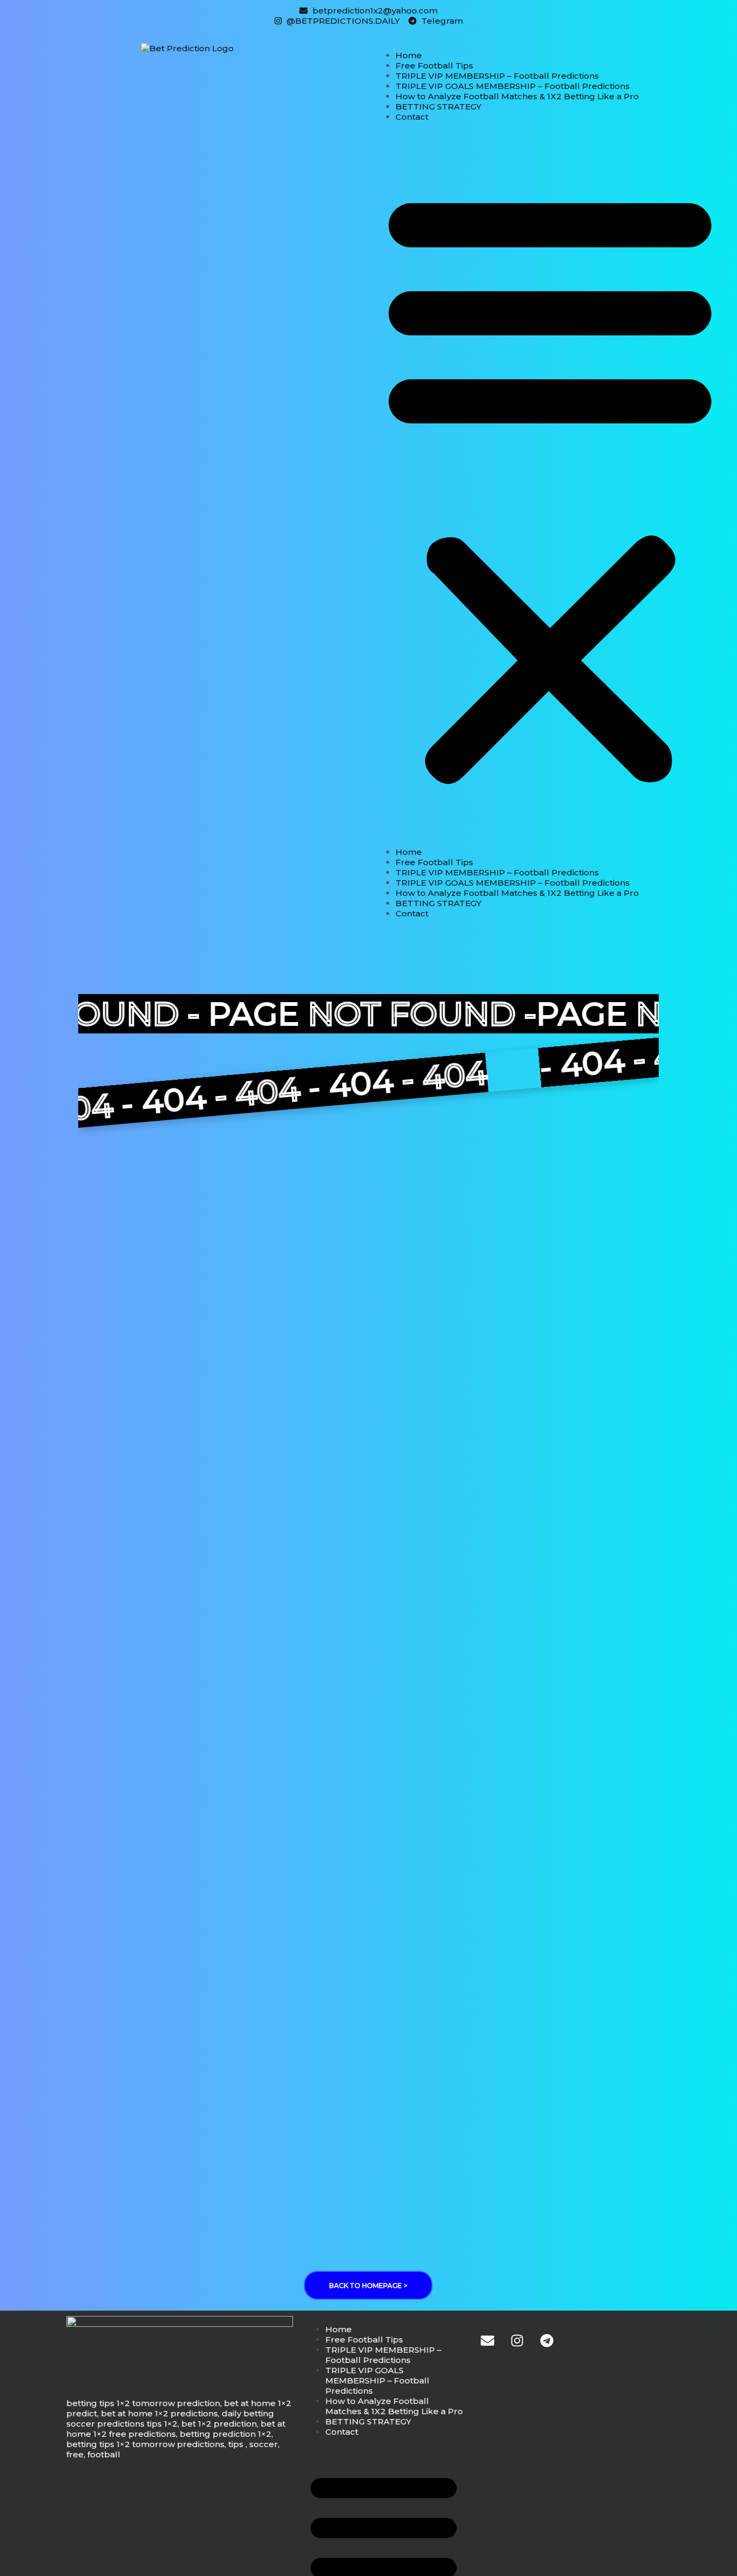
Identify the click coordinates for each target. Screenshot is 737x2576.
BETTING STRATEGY (438, 107)
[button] (550, 484)
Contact (412, 117)
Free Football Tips (434, 66)
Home (409, 55)
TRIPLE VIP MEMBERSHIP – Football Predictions (497, 76)
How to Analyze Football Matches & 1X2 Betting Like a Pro (517, 96)
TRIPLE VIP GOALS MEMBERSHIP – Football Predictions (513, 86)
